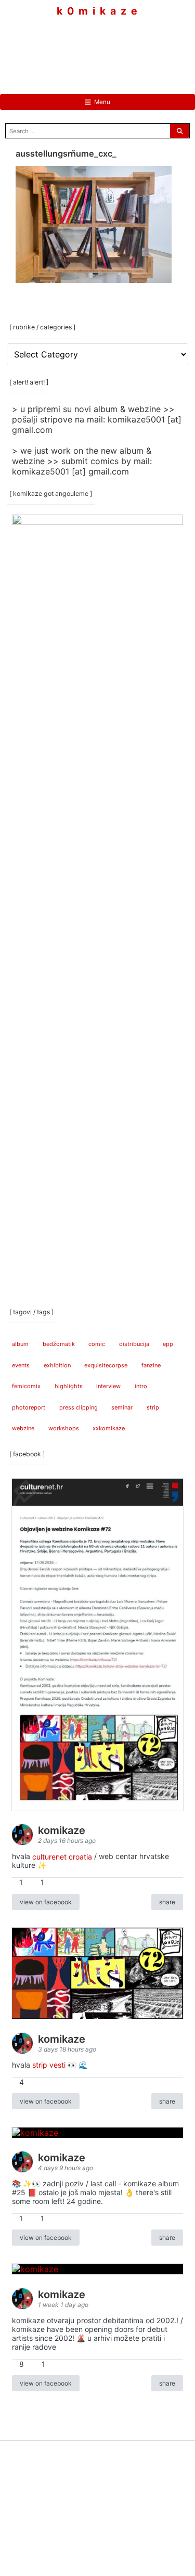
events (21, 1365)
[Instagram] (98, 47)
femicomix (26, 1386)
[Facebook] (67, 47)
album (20, 1344)
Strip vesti (49, 2065)
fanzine (151, 1365)
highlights (69, 1386)
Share (167, 1902)
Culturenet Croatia (62, 1856)
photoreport (29, 1407)
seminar (122, 1407)
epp (168, 1344)
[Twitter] (129, 47)
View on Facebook (46, 1902)
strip (153, 1407)
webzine (23, 1428)
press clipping (79, 1407)
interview (108, 1386)
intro (141, 1386)
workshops (64, 1428)
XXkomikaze (109, 1428)
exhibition (57, 1365)
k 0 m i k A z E (97, 11)
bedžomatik (59, 1344)
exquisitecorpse (106, 1365)
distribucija (134, 1344)
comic (97, 1344)
